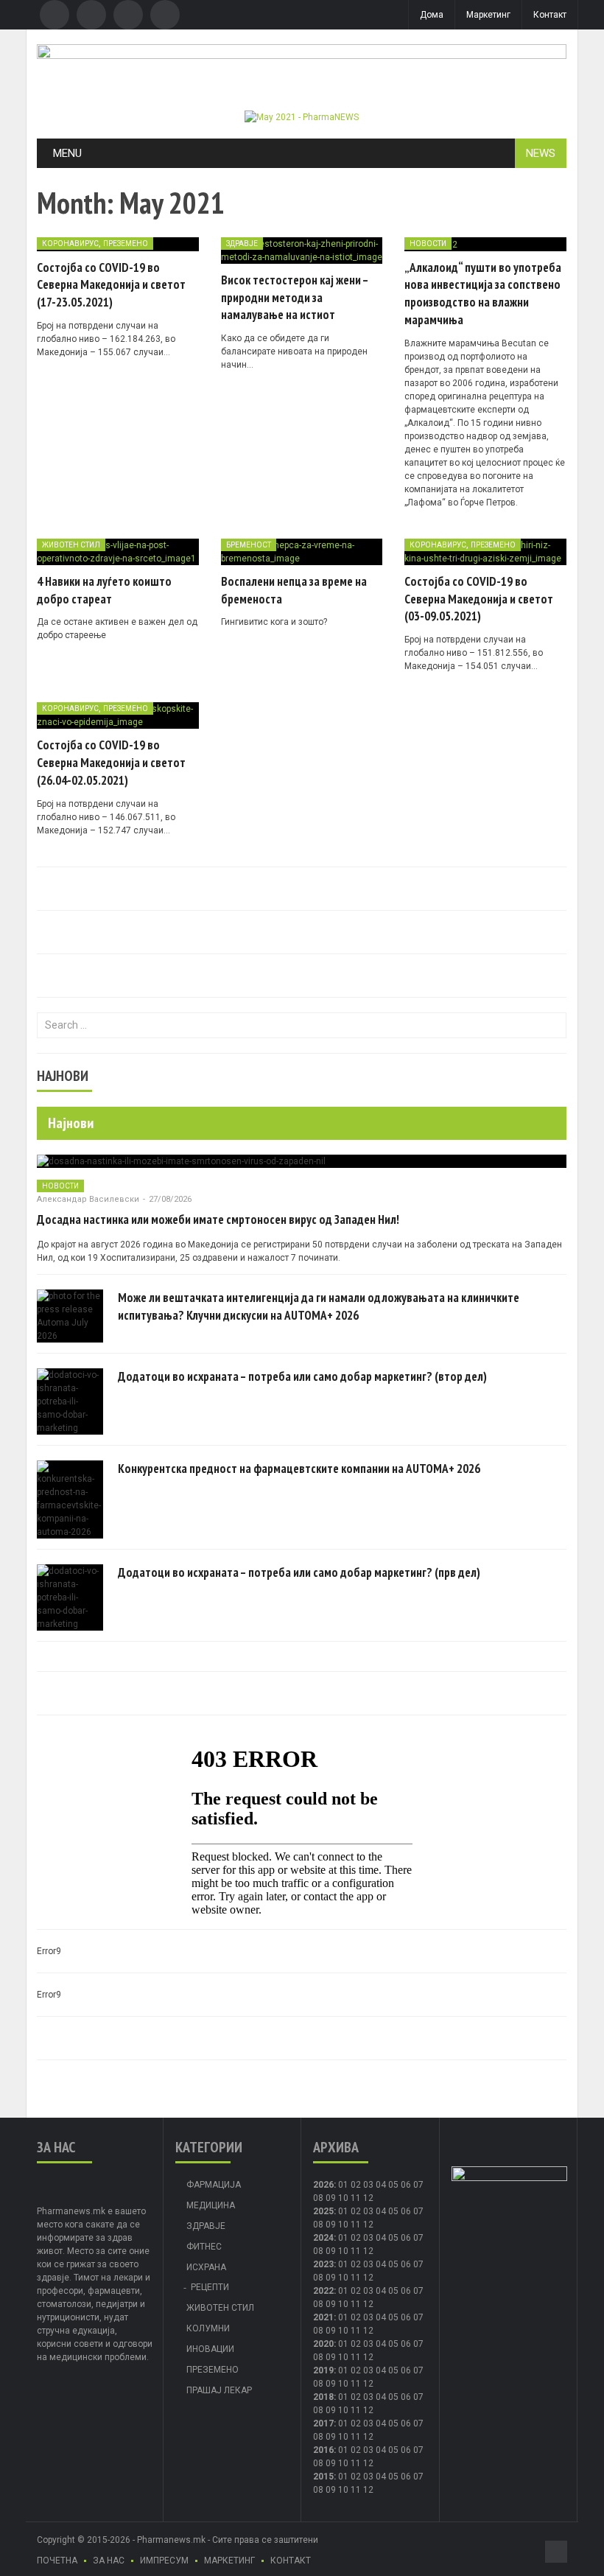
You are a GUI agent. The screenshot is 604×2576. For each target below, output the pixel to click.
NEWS (541, 153)
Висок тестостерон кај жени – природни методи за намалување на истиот (295, 298)
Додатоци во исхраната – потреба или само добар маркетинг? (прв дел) (299, 1572)
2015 (323, 2477)
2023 (323, 2264)
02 (356, 2185)
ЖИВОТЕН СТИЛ (71, 545)
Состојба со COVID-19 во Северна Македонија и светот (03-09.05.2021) (479, 599)
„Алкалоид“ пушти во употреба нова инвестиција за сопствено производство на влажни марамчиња (483, 294)
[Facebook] (55, 15)
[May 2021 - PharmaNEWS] (302, 116)
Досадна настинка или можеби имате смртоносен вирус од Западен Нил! (218, 1219)
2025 (323, 2211)
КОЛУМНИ (208, 2328)
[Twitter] (91, 15)
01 (343, 2185)
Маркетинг (488, 15)
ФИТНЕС (204, 2247)
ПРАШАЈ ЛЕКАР (219, 2390)
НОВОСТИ (428, 244)
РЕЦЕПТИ (210, 2287)
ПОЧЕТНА (57, 2561)
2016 (323, 2450)
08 (318, 2198)
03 (368, 2185)
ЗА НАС (109, 2561)
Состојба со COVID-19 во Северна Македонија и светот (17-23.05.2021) (111, 285)
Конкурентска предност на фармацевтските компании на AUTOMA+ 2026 (299, 1469)
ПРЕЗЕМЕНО (126, 244)
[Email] (128, 15)
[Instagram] (165, 15)
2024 (323, 2238)
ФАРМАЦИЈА (214, 2185)
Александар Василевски (88, 1199)
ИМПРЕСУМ (164, 2561)
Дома (432, 15)
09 (331, 2225)
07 (418, 2185)
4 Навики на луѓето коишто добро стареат (104, 590)
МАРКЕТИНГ (229, 2561)
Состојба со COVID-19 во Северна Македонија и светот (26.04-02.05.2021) (111, 763)
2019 (323, 2370)
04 (381, 2185)
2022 (323, 2291)
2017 (323, 2423)
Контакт (550, 15)
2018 (323, 2397)
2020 (323, 2344)
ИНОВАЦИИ (210, 2349)
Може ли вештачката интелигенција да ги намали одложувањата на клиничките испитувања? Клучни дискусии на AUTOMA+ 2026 (319, 1306)
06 (406, 2185)
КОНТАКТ (291, 2561)
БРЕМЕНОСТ (249, 545)
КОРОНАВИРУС (70, 244)
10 (343, 2225)
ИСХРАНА (206, 2267)
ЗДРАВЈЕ (242, 244)
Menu (67, 153)
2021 (323, 2317)
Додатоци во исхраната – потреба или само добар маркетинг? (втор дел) (302, 1376)
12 (368, 2225)
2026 (323, 2185)
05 (393, 2185)
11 (356, 2225)
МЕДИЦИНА (211, 2205)
